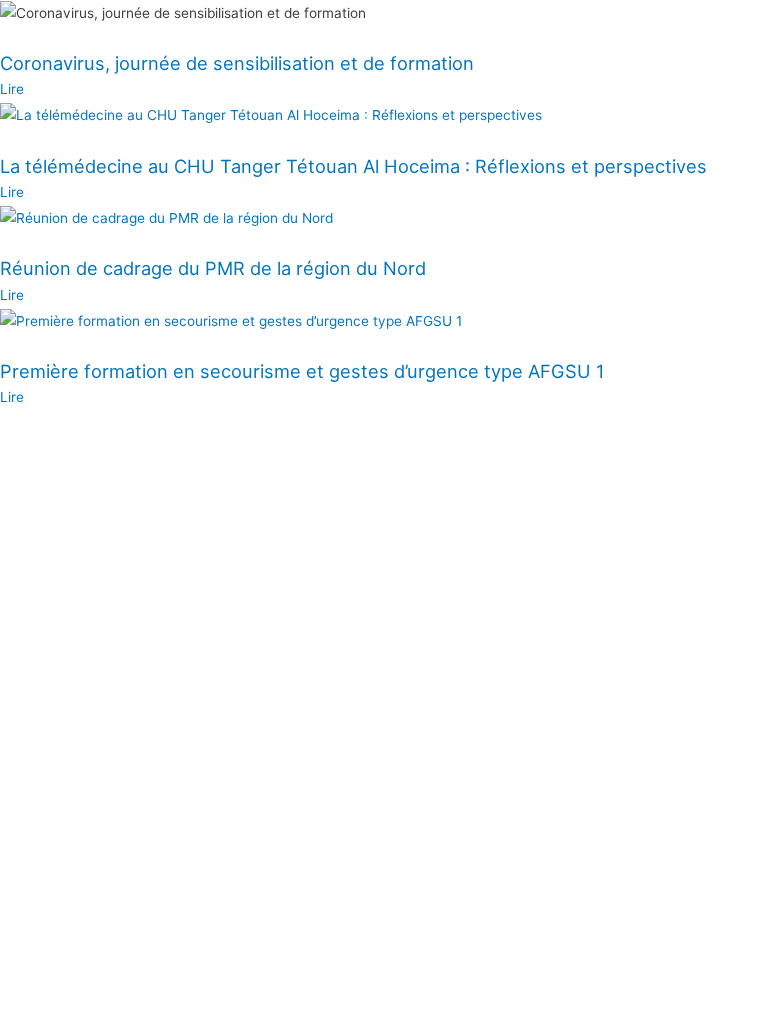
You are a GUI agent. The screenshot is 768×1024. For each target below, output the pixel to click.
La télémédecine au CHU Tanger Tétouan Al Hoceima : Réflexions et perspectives (353, 166)
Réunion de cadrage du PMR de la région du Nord (213, 268)
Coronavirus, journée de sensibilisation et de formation (237, 63)
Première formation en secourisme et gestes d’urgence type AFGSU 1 (302, 371)
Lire (12, 89)
